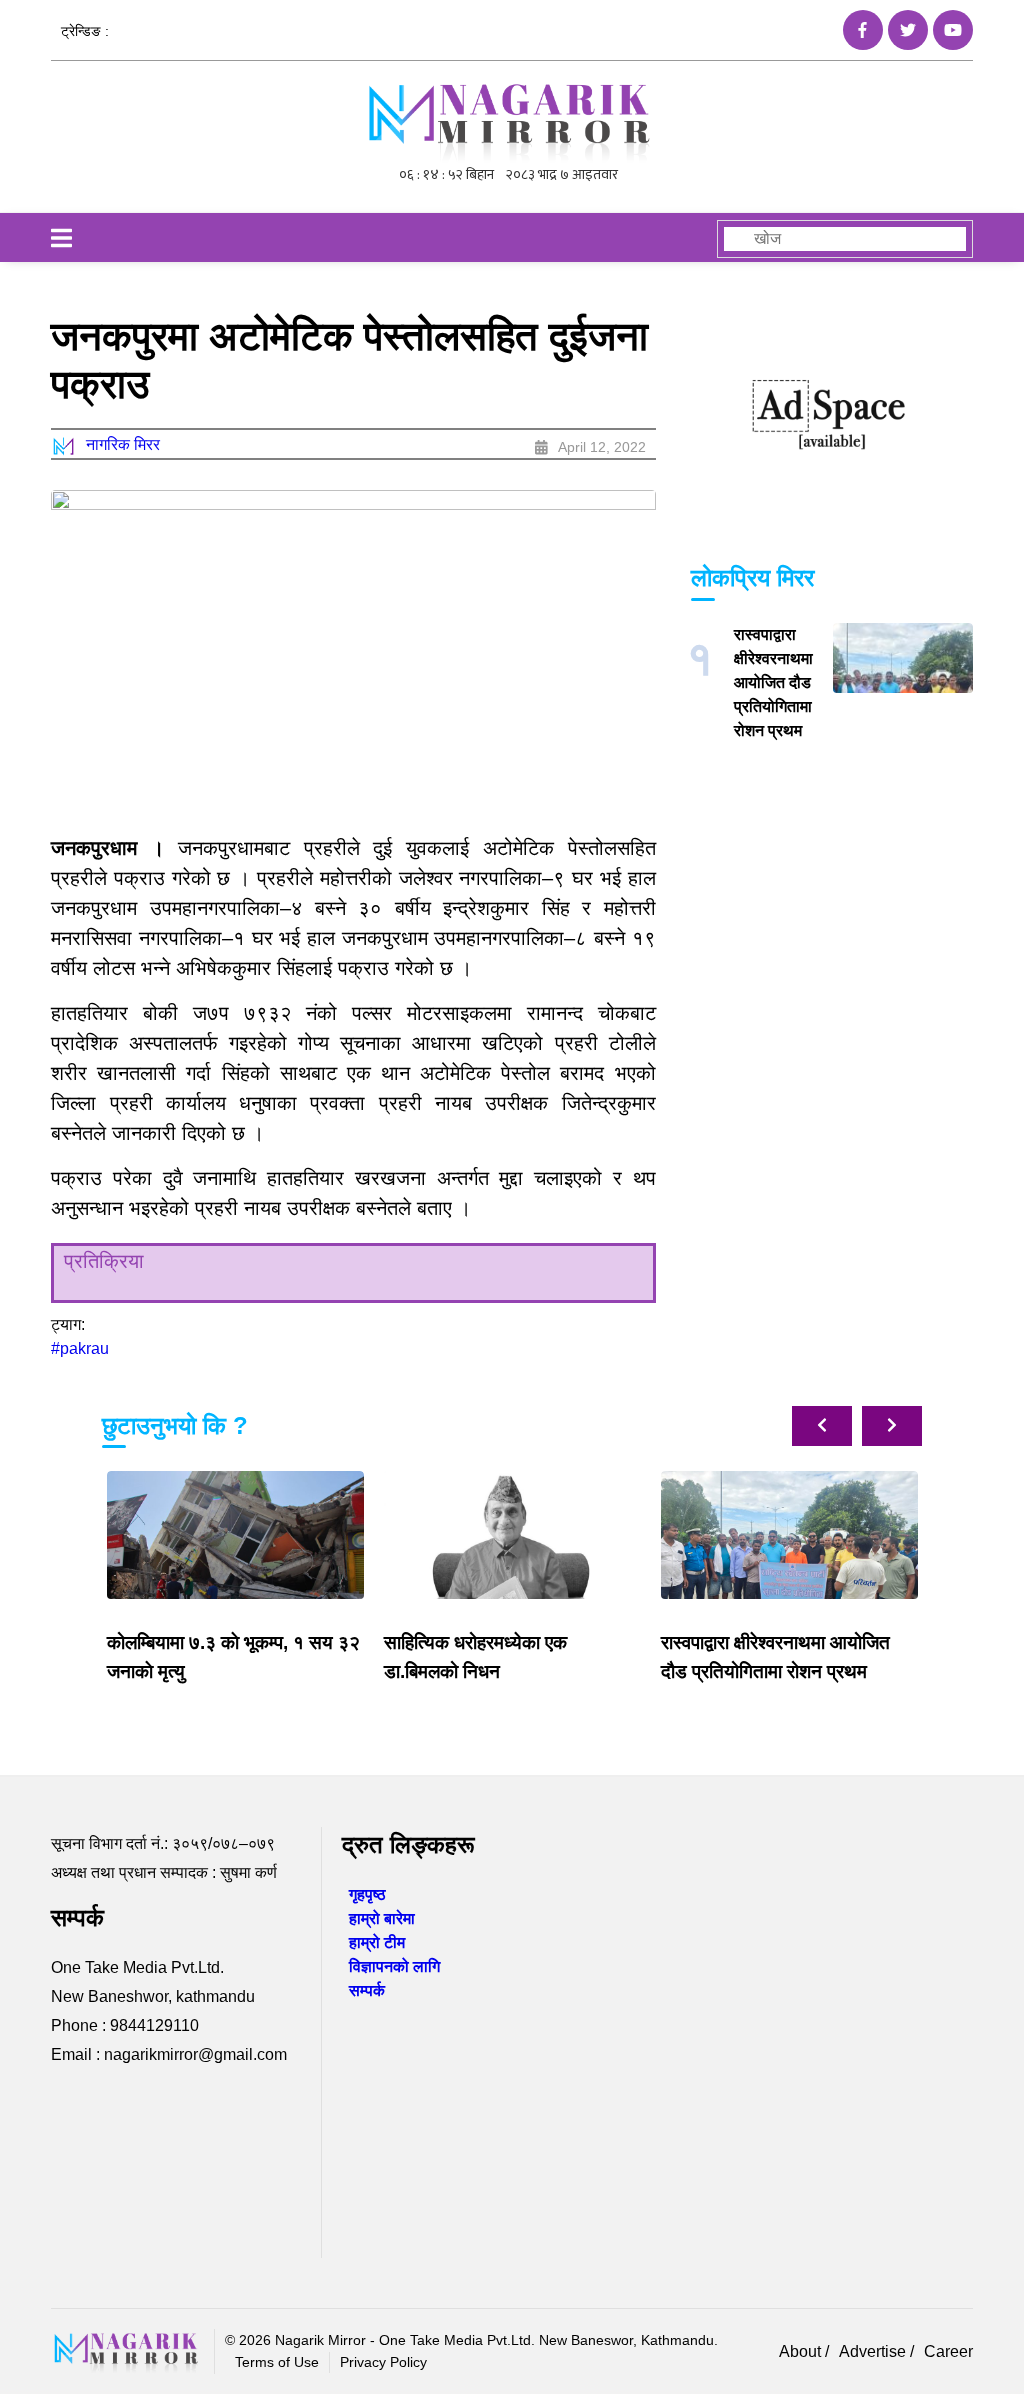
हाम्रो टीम (377, 1942)
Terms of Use (277, 2362)
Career (948, 2351)
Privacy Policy (383, 2362)
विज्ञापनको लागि (394, 1966)
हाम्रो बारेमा (382, 1918)
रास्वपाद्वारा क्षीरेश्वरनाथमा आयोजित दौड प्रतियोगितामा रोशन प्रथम (773, 682)
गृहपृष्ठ (367, 1894)
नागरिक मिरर (123, 444)
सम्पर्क (367, 1990)
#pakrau (80, 1348)
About (802, 2351)
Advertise (874, 2351)
